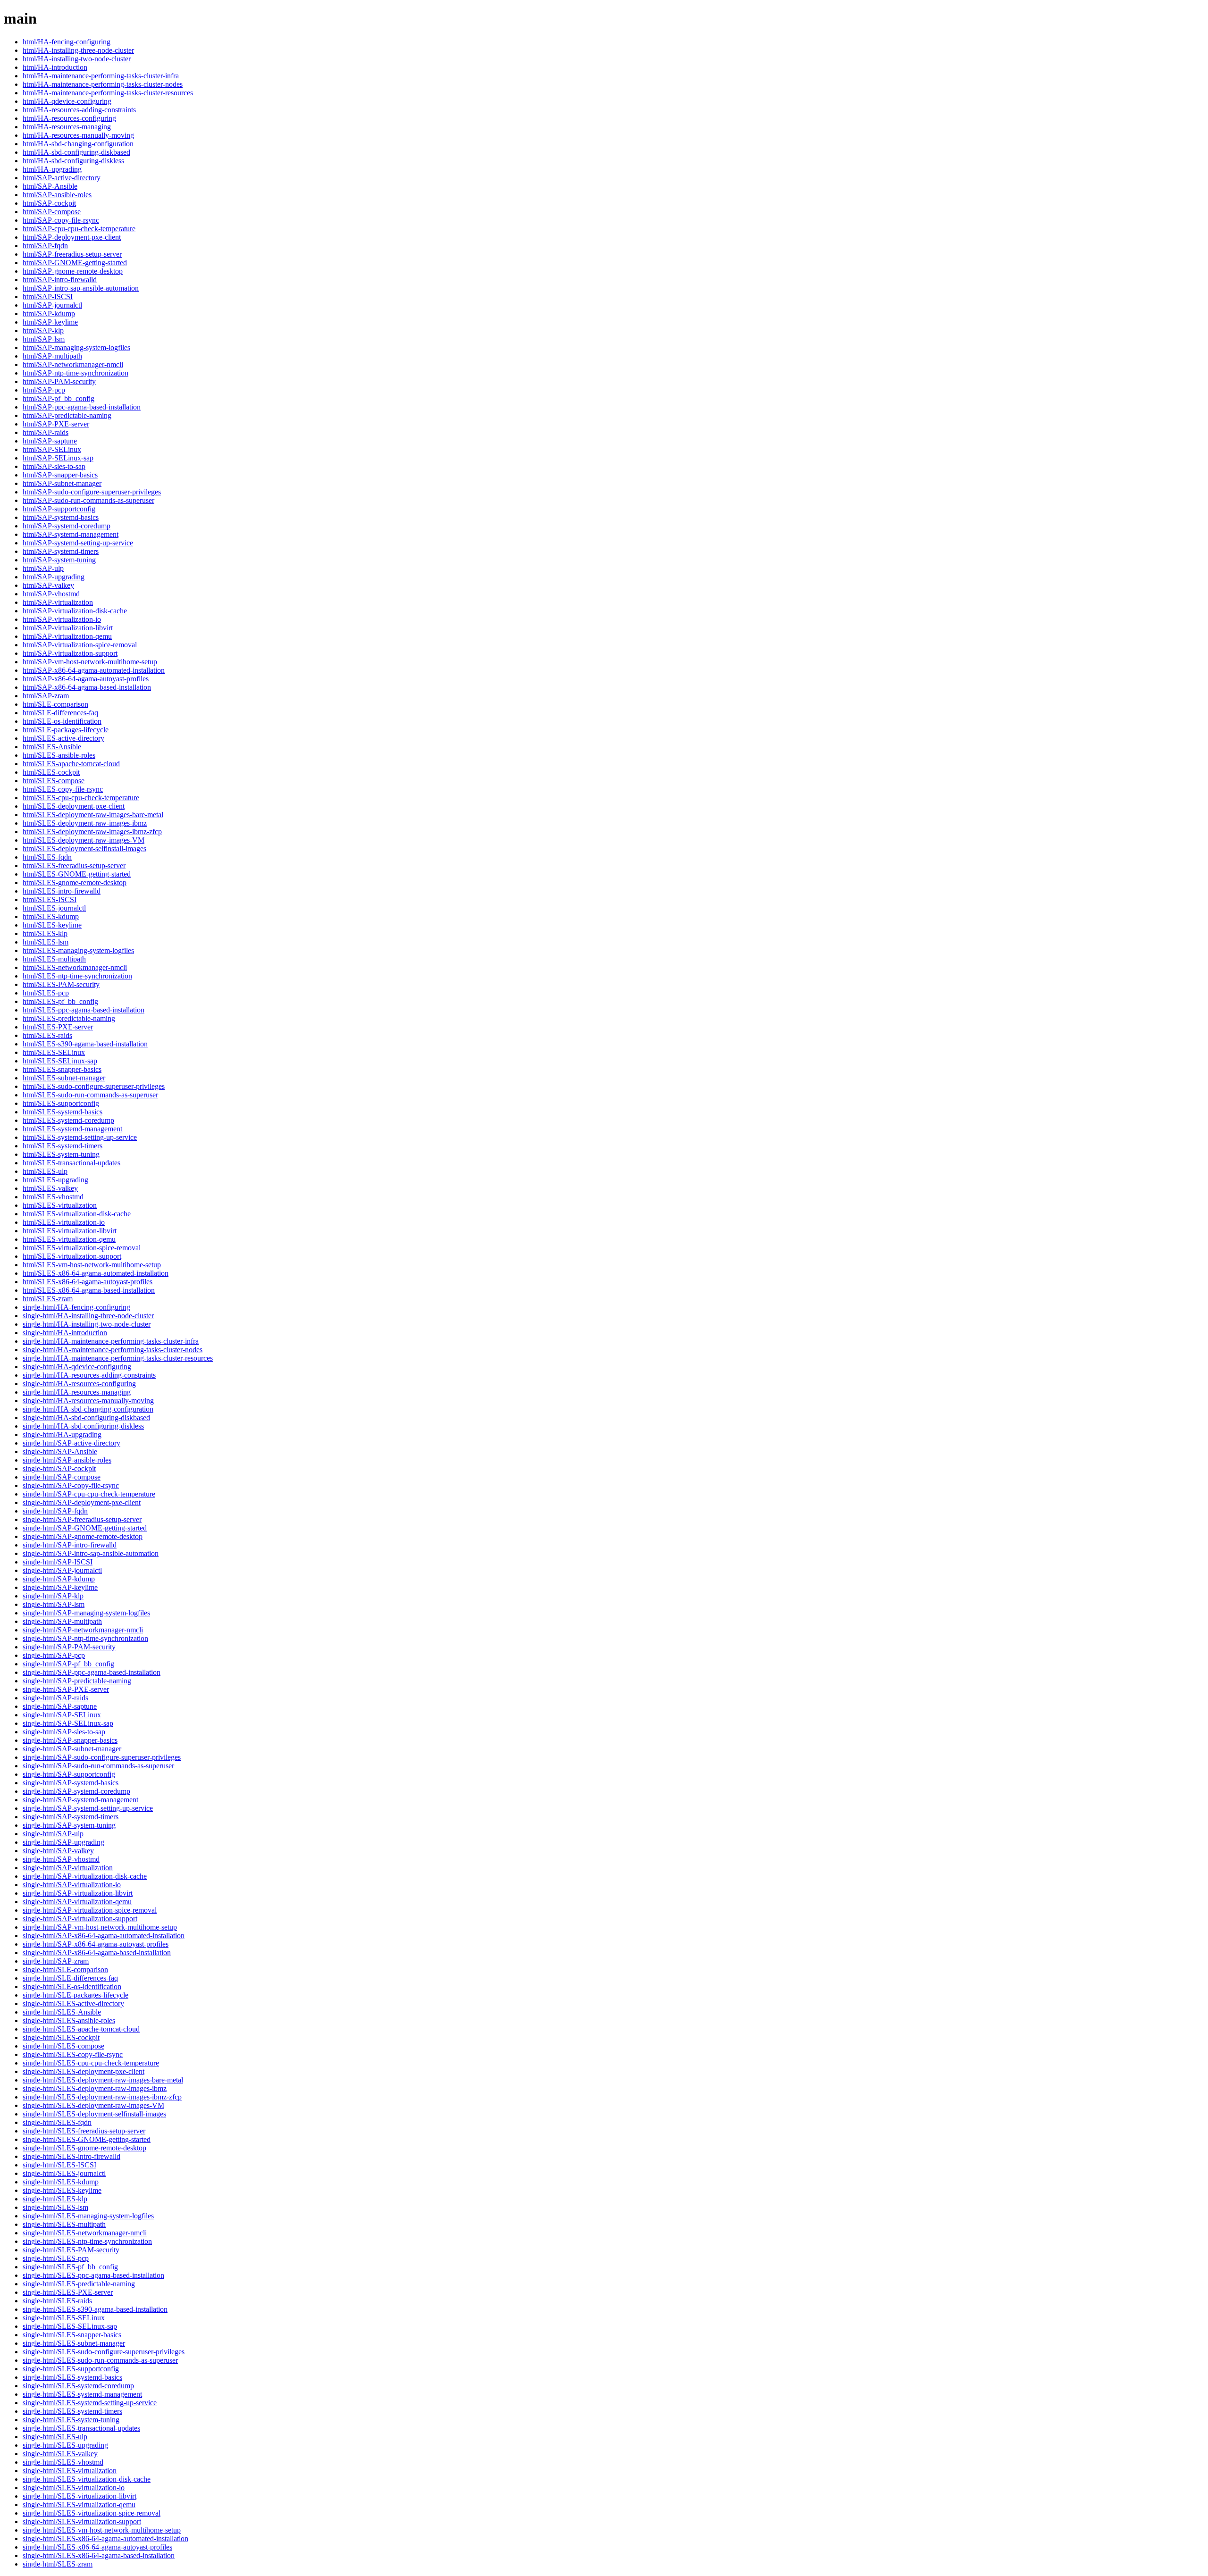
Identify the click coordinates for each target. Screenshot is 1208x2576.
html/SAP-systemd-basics (61, 517)
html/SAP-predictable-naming (67, 415)
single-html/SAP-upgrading (63, 1842)
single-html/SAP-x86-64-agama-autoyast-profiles (96, 1944)
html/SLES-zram (48, 1299)
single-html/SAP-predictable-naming (77, 1681)
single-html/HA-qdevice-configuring (77, 1367)
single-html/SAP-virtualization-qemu (77, 1902)
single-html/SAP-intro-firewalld (70, 1545)
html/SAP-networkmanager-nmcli (73, 364)
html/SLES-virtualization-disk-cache (77, 1214)
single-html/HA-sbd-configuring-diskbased (86, 1418)
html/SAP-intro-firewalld (60, 280)
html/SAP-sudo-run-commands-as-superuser (88, 500)
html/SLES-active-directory (63, 738)
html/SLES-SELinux (54, 1052)
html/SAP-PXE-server (56, 424)
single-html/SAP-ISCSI (58, 1562)
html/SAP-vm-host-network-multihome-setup (90, 662)
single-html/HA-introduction (65, 1333)
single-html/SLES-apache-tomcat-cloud (81, 2029)
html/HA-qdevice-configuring (67, 101)
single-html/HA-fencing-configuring (76, 1307)
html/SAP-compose (52, 212)
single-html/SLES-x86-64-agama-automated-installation (105, 2538)
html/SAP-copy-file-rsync (61, 220)
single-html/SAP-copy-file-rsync (71, 1485)
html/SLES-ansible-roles (59, 755)
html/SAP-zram (46, 696)
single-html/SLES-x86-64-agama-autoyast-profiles (97, 2547)
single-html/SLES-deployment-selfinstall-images (94, 2114)
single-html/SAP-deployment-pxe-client (82, 1502)
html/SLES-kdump (51, 916)
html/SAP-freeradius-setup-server (72, 254)
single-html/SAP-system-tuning (69, 1825)
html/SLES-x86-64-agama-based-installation (89, 1290)
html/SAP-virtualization (58, 602)
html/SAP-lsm (44, 339)
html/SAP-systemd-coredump (67, 526)
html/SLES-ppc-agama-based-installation (84, 1010)
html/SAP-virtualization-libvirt (68, 628)
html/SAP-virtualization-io (62, 619)
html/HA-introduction (55, 67)
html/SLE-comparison (55, 704)
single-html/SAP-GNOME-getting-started (85, 1528)
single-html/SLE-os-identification (72, 1986)
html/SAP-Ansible (50, 186)
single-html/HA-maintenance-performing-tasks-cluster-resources (118, 1358)
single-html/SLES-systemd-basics (72, 2377)
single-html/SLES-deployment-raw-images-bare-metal (103, 2080)
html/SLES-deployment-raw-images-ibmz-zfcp (92, 832)
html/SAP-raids (46, 432)
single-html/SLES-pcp (56, 2258)
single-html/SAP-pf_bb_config (68, 1664)
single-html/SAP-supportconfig (69, 1774)
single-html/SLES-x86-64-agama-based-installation (99, 2555)
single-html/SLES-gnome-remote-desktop (84, 2148)
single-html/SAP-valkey (58, 1851)
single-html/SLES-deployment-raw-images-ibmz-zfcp (102, 2097)
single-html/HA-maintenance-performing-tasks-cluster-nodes (113, 1350)
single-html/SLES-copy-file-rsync (73, 2054)
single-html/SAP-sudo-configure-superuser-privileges (102, 1757)
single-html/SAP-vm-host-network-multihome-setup (100, 1927)
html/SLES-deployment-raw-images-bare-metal (93, 815)
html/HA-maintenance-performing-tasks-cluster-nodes (103, 84)
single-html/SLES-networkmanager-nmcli (85, 2233)
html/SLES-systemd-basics (63, 1112)
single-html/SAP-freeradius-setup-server (82, 1519)
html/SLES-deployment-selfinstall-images (84, 849)
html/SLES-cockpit (51, 772)
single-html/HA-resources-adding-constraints (89, 1375)
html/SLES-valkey (50, 1188)
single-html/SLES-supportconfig (71, 2369)
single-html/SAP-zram (56, 1961)
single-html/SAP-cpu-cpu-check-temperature (89, 1494)
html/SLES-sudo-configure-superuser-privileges (94, 1086)
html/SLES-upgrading (55, 1180)
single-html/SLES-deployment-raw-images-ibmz (95, 2088)
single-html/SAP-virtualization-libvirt (78, 1893)
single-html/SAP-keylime (60, 1587)
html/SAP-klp (43, 330)
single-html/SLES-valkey (60, 2454)
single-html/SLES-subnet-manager (74, 2343)
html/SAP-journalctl (52, 305)
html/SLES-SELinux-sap (60, 1061)
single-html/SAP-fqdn (55, 1511)
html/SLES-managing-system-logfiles (78, 950)
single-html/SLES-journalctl (64, 2173)
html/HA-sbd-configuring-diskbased (76, 152)
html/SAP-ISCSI (48, 297)
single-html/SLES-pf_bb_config (70, 2267)
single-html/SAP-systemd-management (80, 1800)
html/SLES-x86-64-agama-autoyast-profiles (88, 1282)
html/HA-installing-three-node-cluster (78, 50)
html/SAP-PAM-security (59, 381)
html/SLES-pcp (46, 993)
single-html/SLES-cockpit (61, 2037)
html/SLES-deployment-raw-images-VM (84, 840)
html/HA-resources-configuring (69, 118)
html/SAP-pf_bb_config (59, 398)
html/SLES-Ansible (52, 747)
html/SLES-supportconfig (61, 1103)
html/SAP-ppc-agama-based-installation (82, 407)
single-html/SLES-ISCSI (59, 2165)
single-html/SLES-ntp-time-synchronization (87, 2241)
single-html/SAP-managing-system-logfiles (86, 1613)
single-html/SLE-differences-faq (70, 1978)
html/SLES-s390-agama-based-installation (85, 1044)
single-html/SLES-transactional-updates (81, 2428)
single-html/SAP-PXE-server (66, 1689)
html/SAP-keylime (50, 322)
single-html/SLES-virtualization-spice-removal (92, 2513)
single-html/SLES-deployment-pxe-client (84, 2071)
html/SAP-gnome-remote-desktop (73, 271)
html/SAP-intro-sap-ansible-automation (81, 288)
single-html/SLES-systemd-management (82, 2394)
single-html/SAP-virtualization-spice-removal (90, 1910)
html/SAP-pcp (44, 390)
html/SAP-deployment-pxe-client (72, 237)
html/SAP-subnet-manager (62, 483)
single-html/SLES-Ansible (62, 2012)
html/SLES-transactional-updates (71, 1163)
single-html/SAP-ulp (53, 1834)
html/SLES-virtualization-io (64, 1222)
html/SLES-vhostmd (53, 1197)
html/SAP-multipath (52, 356)
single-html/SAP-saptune (60, 1706)
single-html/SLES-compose (63, 2046)
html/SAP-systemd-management (71, 534)
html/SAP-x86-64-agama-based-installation (87, 687)
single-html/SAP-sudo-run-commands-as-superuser (98, 1766)
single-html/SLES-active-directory (73, 2003)
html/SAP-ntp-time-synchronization (75, 373)
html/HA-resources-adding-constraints (79, 110)
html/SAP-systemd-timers (61, 551)
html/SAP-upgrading (54, 577)
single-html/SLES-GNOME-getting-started (87, 2139)
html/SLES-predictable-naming (69, 1018)
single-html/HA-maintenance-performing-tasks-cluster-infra (111, 1341)
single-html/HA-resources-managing (77, 1392)
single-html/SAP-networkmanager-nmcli (83, 1630)
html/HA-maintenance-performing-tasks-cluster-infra (101, 76)
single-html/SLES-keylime (62, 2190)
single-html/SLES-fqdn (57, 2122)
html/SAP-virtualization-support (70, 653)
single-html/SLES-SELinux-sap (70, 2326)
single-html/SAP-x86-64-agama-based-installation (97, 1953)
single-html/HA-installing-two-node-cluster (87, 1324)
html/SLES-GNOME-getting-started (77, 874)
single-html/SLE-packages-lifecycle (75, 1995)
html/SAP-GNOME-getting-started (75, 263)
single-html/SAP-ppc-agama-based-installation (92, 1672)
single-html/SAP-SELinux (62, 1715)
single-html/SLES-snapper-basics (72, 2335)
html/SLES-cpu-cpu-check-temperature (81, 798)
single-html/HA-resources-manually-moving (88, 1401)
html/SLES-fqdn (47, 857)
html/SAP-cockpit (49, 203)
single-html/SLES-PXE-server (68, 2292)
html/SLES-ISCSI (50, 899)
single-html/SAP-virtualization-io (72, 1885)
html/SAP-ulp (43, 568)
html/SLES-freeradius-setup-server (74, 866)
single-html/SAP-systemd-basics (71, 1783)
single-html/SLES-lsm (55, 2207)
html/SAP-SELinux (52, 449)
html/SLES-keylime (52, 925)
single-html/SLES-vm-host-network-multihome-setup (102, 2530)
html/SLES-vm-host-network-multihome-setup (92, 1265)
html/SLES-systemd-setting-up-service (80, 1137)
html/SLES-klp (45, 933)
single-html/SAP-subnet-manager (72, 1749)
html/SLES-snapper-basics (62, 1069)
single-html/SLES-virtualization (70, 2471)
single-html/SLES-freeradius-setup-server (84, 2131)
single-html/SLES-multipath (64, 2224)
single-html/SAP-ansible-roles (67, 1460)
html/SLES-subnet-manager (64, 1078)
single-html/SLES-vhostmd (63, 2462)
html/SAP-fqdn (45, 246)
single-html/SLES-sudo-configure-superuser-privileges (104, 2352)
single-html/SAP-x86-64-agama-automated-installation (104, 1936)
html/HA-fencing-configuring (67, 42)
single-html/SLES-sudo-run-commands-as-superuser (100, 2360)
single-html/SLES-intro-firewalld (71, 2156)
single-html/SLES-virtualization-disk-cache (87, 2479)
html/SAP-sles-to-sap (54, 466)
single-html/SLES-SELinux (64, 2318)
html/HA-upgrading (52, 169)
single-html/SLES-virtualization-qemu (79, 2505)
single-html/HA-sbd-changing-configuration (88, 1409)
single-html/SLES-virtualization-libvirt (80, 2496)
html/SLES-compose (54, 781)
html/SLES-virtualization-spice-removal (82, 1248)
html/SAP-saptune (50, 441)
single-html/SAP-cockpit (59, 1468)
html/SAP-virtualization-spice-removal (80, 645)
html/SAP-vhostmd (51, 594)
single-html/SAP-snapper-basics (70, 1740)
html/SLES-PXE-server (58, 1027)
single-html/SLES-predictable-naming (79, 2284)
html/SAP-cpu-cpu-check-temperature (79, 229)
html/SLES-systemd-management (72, 1129)
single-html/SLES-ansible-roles (69, 2020)
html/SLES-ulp (45, 1171)
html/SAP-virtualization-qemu (67, 636)
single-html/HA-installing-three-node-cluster (88, 1316)
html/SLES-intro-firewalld (62, 891)
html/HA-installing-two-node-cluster (77, 59)
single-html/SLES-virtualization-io (74, 2488)
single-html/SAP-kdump (59, 1579)
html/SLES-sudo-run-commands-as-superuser (90, 1095)
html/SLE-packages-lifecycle (66, 730)
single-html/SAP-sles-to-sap (64, 1732)
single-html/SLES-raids (57, 2301)
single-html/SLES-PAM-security (71, 2250)
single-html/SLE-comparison (65, 1970)
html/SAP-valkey (48, 585)
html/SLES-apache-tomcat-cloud (71, 764)
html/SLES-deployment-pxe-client (74, 806)
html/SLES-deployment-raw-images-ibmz (85, 823)
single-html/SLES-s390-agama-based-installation (95, 2309)
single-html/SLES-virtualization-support (82, 2522)
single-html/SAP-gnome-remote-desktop (83, 1536)
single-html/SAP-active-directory (71, 1443)
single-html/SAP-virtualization (68, 1868)
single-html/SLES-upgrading (65, 2445)
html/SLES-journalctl (54, 908)
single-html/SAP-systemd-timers (71, 1817)
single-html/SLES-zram (58, 2564)
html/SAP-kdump (49, 314)
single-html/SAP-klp (53, 1596)
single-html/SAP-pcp (54, 1655)
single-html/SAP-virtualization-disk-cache (85, 1876)
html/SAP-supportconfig (59, 509)
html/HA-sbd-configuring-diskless (73, 161)
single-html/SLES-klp (55, 2199)
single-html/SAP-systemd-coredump (76, 1791)
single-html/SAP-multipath (62, 1621)
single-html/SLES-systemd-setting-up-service (90, 2403)
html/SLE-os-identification (62, 721)
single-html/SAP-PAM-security (69, 1647)
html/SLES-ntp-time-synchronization (77, 976)
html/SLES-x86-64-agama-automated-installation (96, 1273)
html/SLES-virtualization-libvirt (70, 1231)
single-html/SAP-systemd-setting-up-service (88, 1808)
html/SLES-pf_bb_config (60, 1001)
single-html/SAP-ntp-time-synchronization (85, 1638)
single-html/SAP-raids (55, 1698)
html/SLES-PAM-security (61, 984)
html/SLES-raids (47, 1035)
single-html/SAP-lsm (54, 1604)
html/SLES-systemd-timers (63, 1146)
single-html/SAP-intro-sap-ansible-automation (91, 1553)
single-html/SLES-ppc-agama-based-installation (93, 2275)
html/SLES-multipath (54, 959)
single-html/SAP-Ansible (60, 1451)
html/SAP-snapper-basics (60, 475)
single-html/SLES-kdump (61, 2182)
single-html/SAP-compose (62, 1477)
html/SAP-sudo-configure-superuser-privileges (92, 492)
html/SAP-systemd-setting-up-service (78, 543)
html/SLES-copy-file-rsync (63, 789)
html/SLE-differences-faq (60, 713)
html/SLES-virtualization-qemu (69, 1239)
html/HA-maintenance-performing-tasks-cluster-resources (108, 93)
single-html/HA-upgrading (62, 1434)
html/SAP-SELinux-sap (58, 458)
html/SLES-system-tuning (61, 1154)
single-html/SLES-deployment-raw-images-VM (93, 2105)
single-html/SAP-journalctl (62, 1570)
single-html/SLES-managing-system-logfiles (88, 2216)
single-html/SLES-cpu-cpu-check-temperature (91, 2063)
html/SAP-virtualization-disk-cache (75, 611)
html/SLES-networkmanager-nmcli (75, 967)
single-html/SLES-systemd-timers (72, 2411)
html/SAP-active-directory (62, 178)
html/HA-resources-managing (67, 127)
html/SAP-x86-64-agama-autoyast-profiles (86, 679)
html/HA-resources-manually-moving (78, 135)
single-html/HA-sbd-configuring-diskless (83, 1426)
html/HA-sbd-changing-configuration (78, 144)
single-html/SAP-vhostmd (61, 1859)
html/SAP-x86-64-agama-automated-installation (94, 670)
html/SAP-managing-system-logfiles (76, 347)
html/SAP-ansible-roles (57, 195)
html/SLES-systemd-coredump (68, 1120)
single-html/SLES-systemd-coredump (78, 2386)
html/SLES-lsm (46, 942)
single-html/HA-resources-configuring (79, 1384)
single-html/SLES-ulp (55, 2437)
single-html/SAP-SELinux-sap (68, 1723)
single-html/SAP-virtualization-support (80, 1919)
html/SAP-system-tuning (59, 560)
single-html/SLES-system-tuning (71, 2420)
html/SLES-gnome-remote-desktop (75, 882)
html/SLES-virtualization (60, 1205)
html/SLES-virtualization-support (72, 1256)
